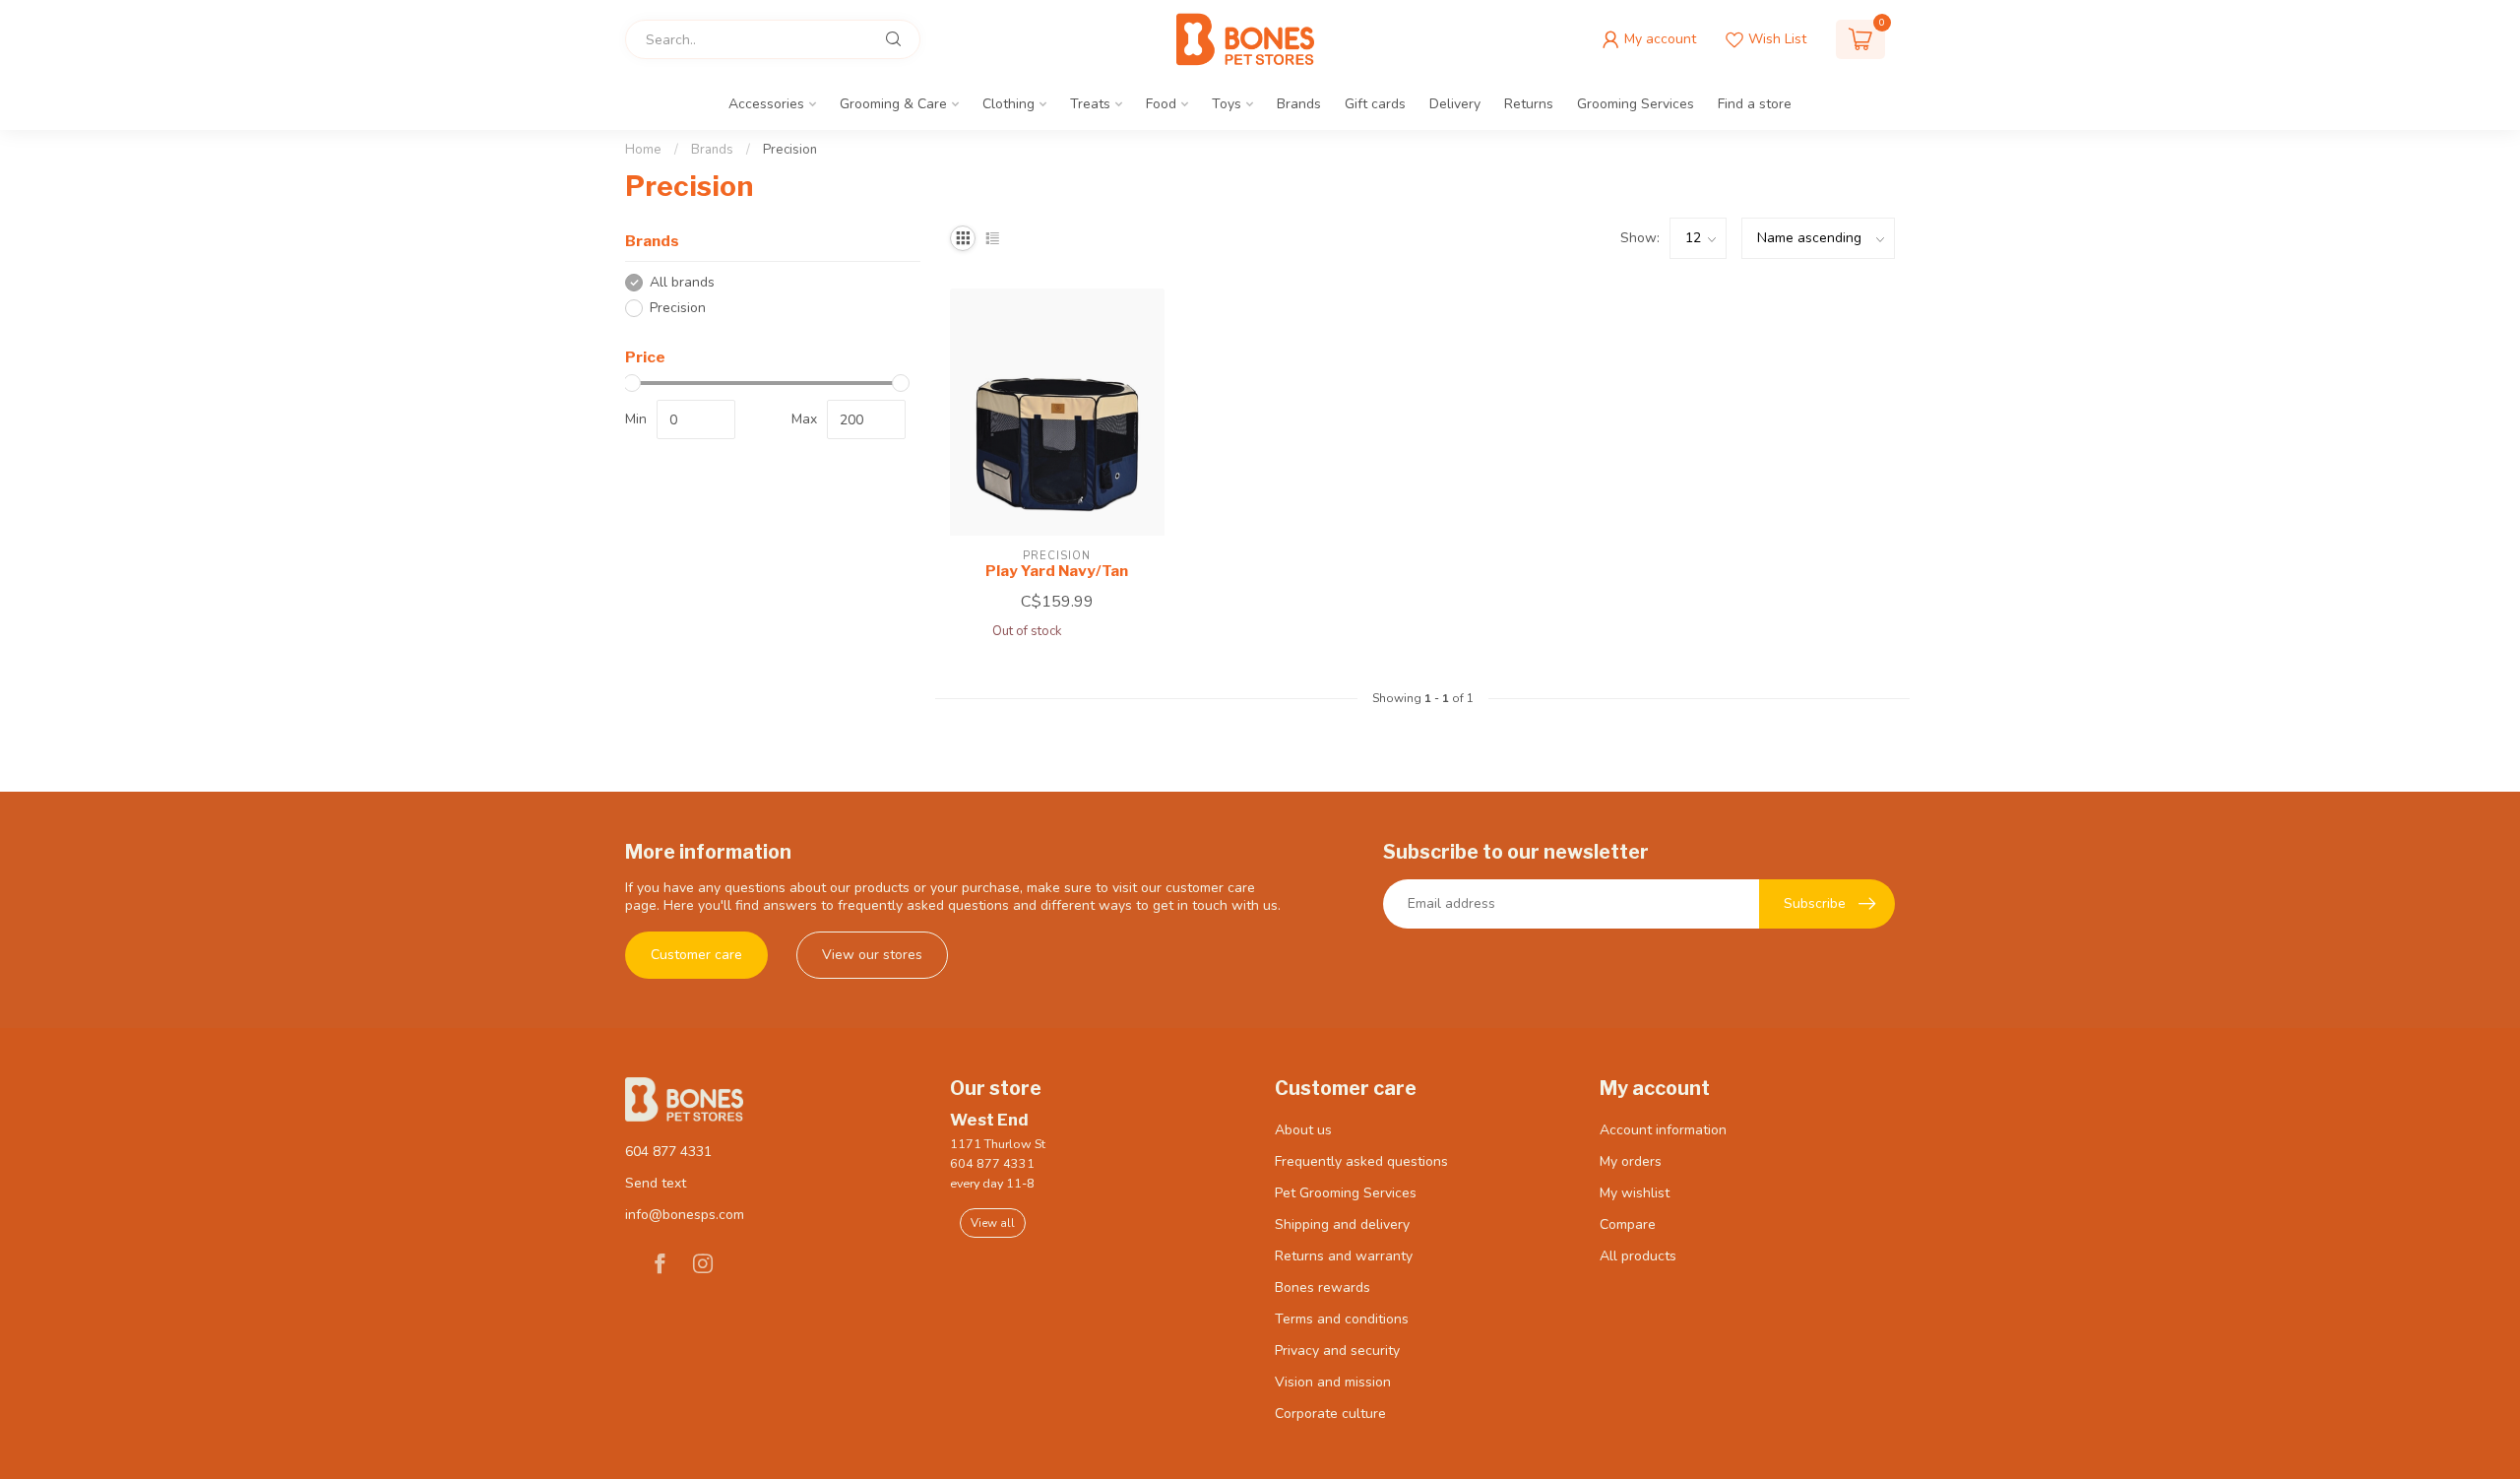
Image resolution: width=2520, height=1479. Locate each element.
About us (1303, 1130)
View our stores (872, 955)
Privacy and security (1337, 1350)
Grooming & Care (893, 104)
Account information (1663, 1130)
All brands (682, 282)
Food (1161, 104)
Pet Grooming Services (1346, 1193)
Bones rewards (1323, 1287)
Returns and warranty (1344, 1256)
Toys (1227, 104)
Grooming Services (1636, 104)
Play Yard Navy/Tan (1057, 571)
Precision (790, 150)
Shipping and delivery (1342, 1224)
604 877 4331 (668, 1152)
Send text (656, 1183)
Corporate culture (1330, 1414)
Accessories (766, 104)
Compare (1628, 1224)
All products (1638, 1256)
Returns (1529, 104)
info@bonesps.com (685, 1215)
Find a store (1755, 104)
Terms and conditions (1342, 1319)
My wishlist (1635, 1193)
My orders (1631, 1161)
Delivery (1455, 104)
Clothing (1008, 104)
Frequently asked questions (1361, 1161)
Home (643, 150)
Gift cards (1375, 104)
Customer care (696, 955)
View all (993, 1223)
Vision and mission (1333, 1382)
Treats (1090, 104)
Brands (1299, 104)
